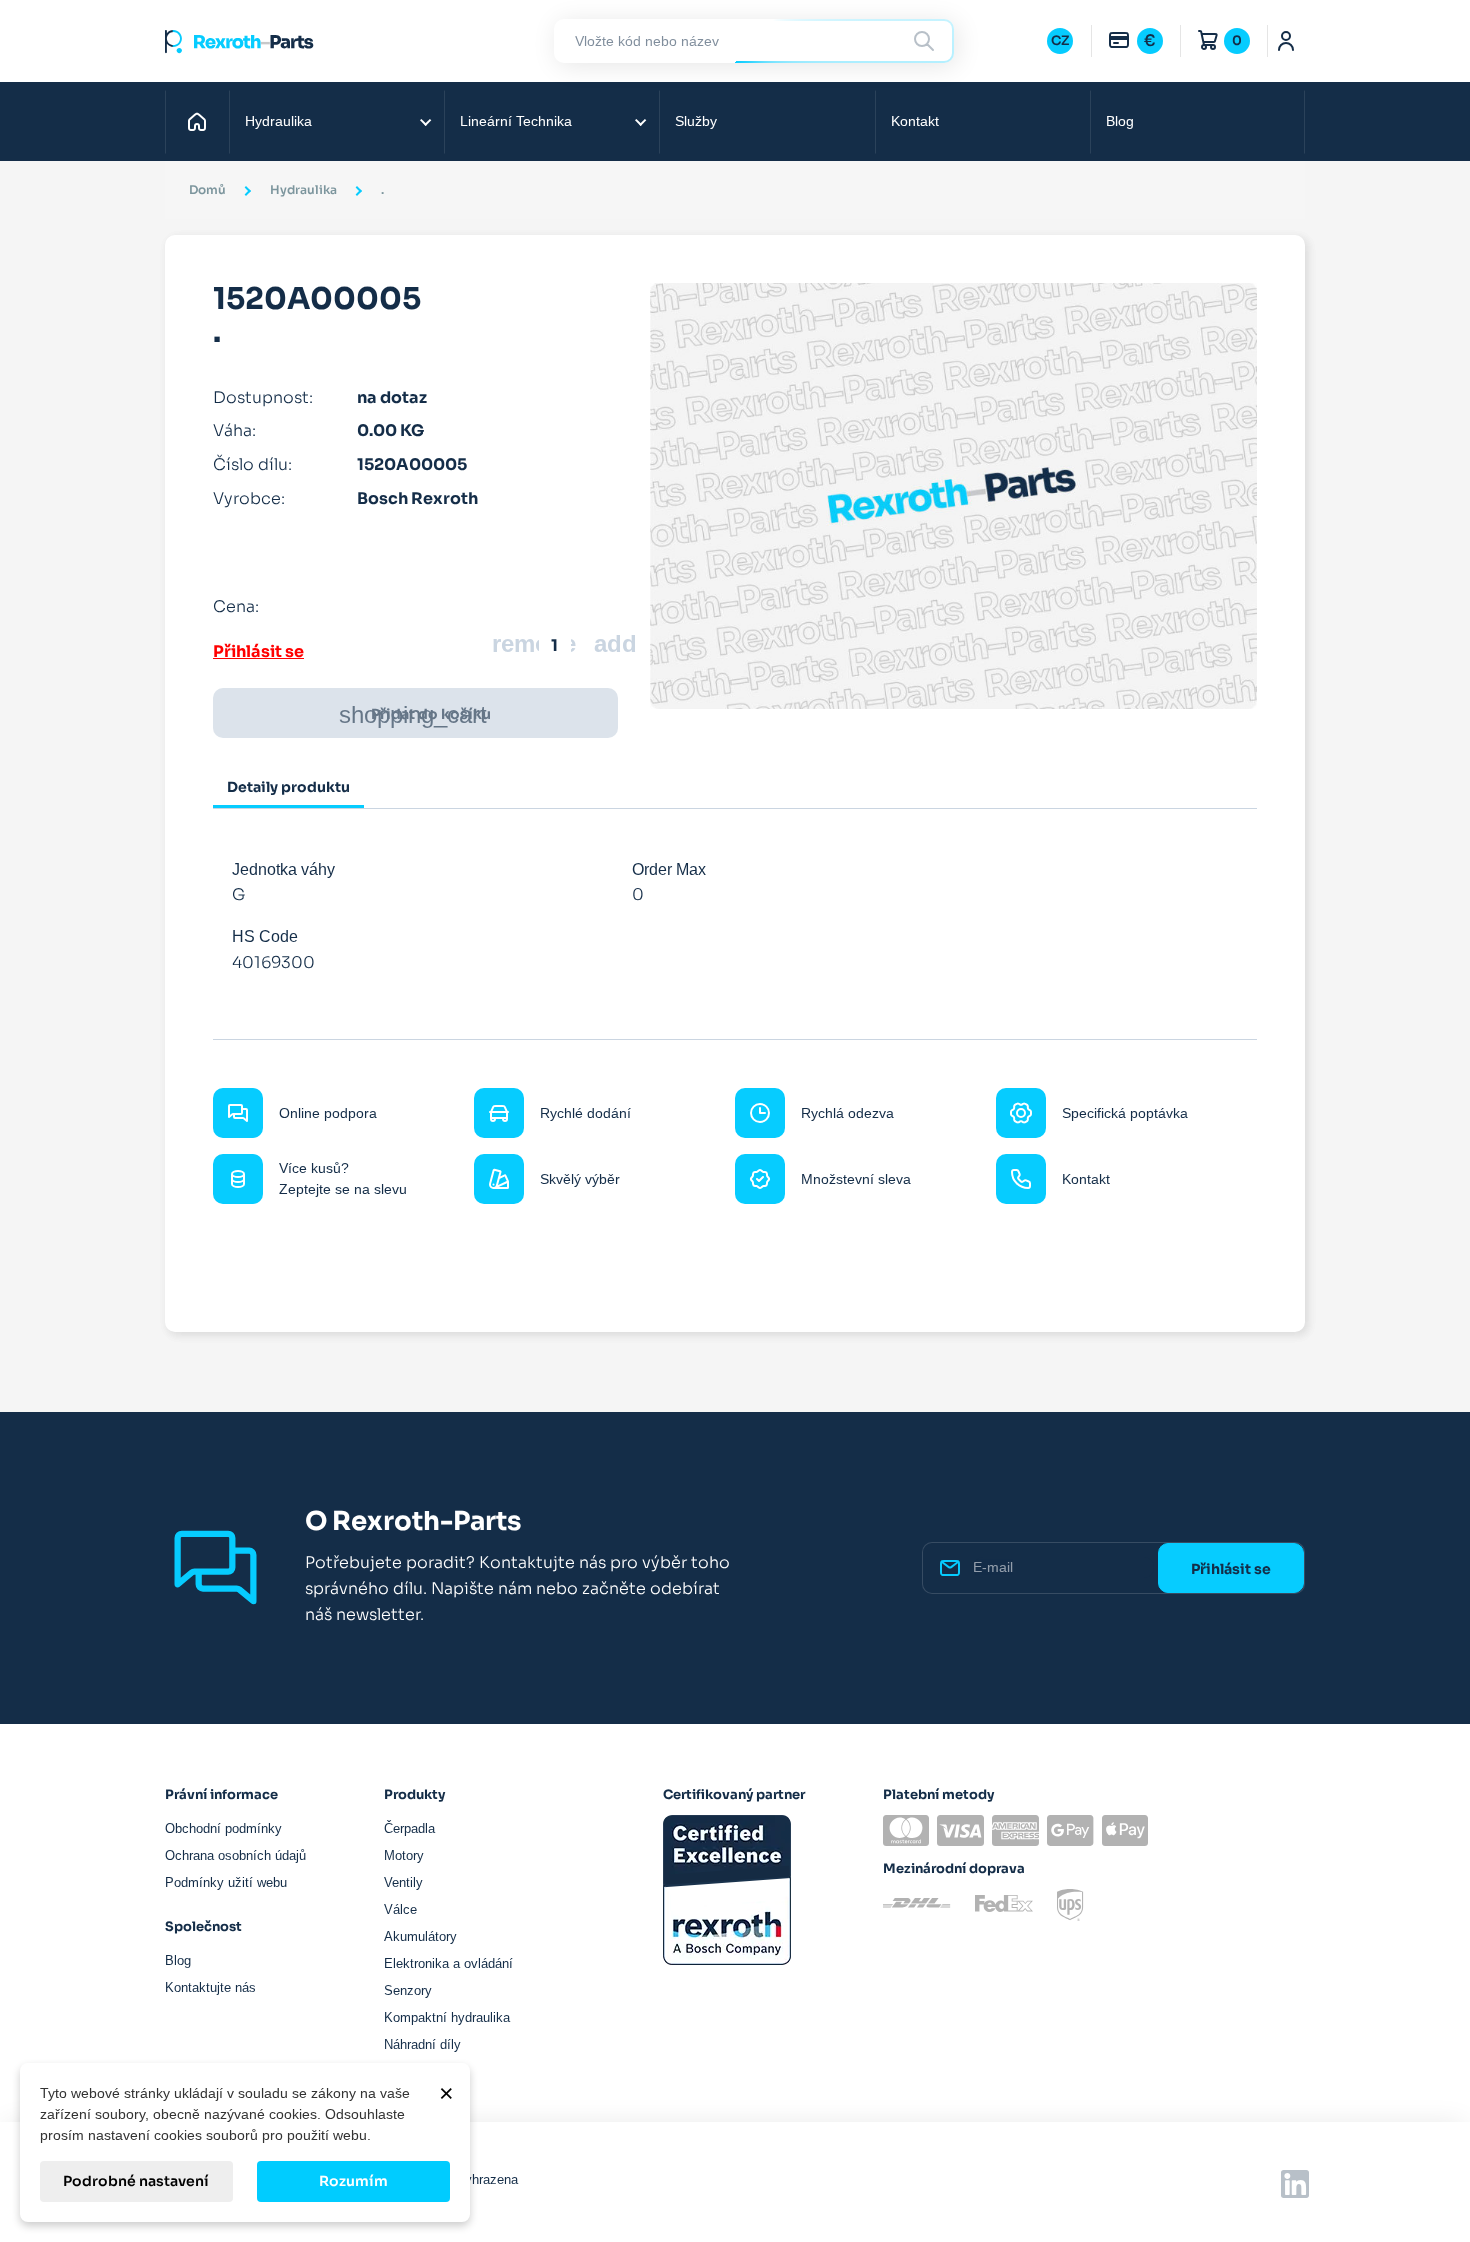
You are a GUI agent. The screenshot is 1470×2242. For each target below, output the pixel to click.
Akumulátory (420, 1936)
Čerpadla (409, 1828)
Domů (200, 121)
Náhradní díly (422, 2044)
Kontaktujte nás (210, 1987)
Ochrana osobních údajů (235, 1855)
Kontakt (915, 121)
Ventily (403, 1882)
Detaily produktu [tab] (288, 787)
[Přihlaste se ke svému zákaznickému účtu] (1286, 41)
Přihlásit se (258, 651)
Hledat (927, 40)
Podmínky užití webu (226, 1882)
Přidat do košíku (415, 714)
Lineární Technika (516, 121)
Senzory (408, 1990)
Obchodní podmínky (223, 1828)
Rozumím (353, 2181)
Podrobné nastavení (136, 2181)
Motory (404, 1855)
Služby (696, 121)
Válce (400, 1909)
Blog (1120, 121)
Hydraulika (278, 121)
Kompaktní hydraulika (447, 2017)
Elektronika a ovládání (448, 1963)
